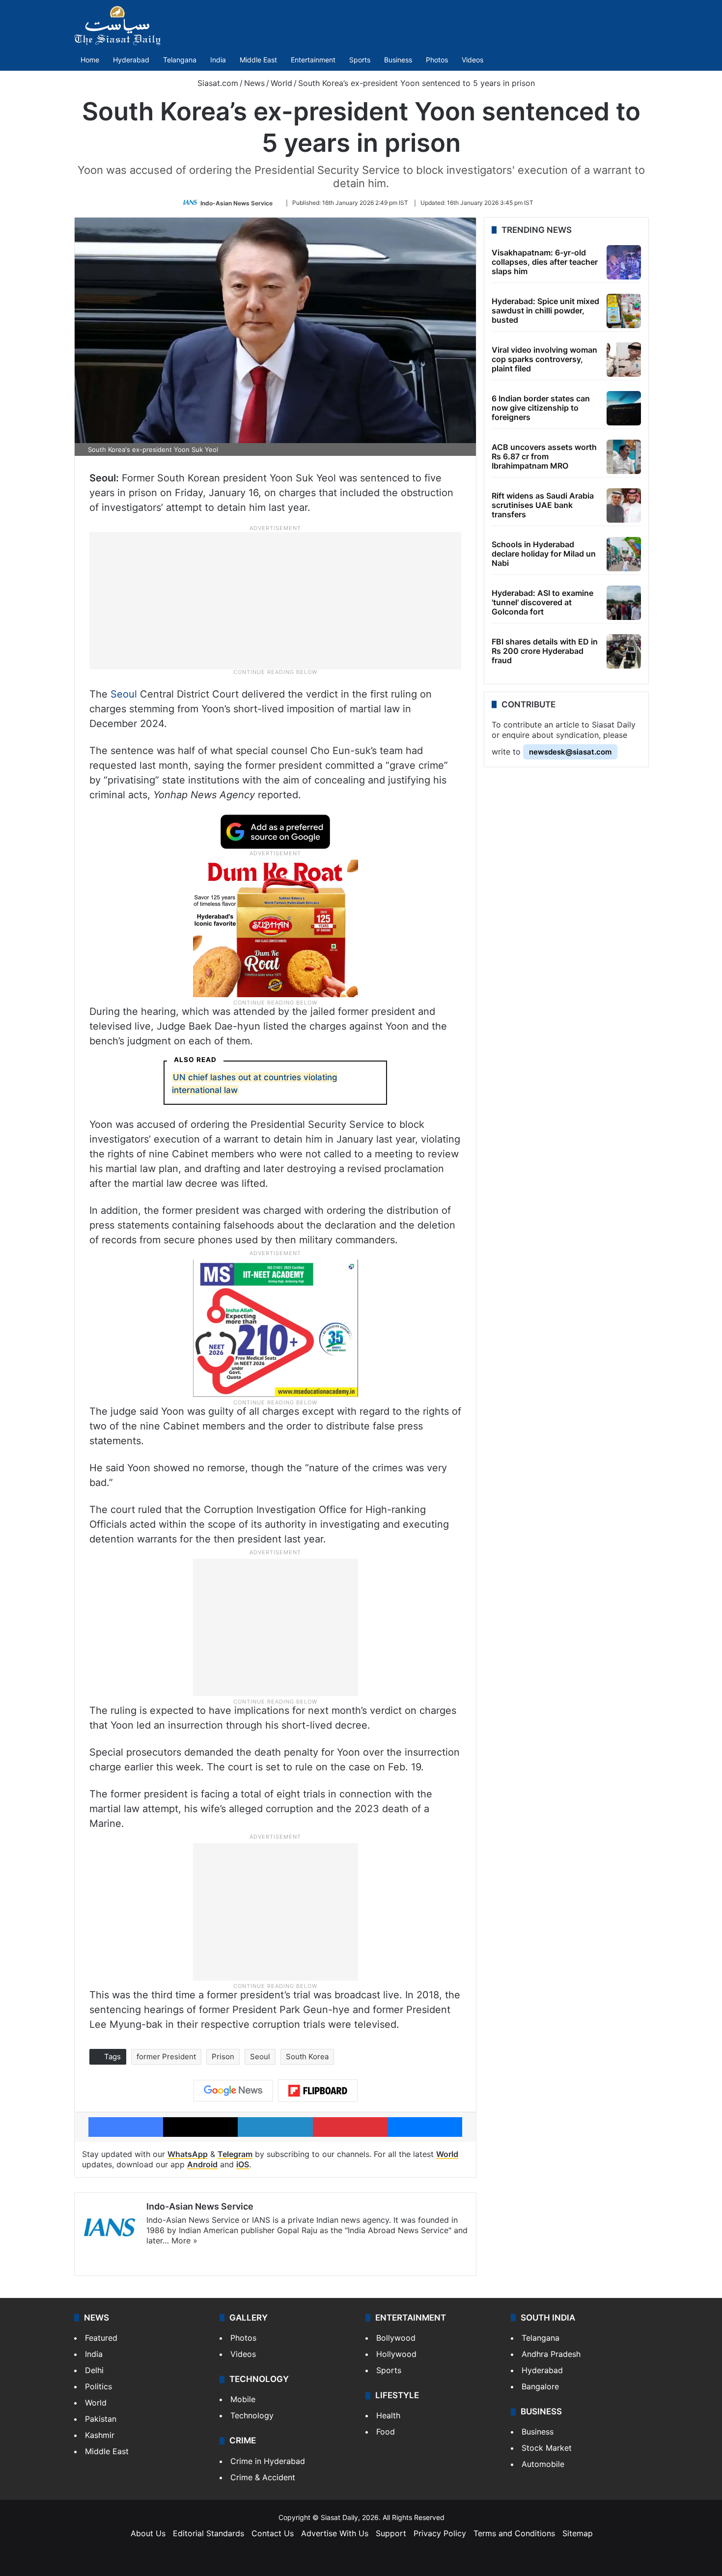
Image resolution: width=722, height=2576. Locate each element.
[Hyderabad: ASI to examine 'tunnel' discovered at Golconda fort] (624, 603)
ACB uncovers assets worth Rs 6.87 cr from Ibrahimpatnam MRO (544, 456)
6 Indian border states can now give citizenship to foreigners (541, 408)
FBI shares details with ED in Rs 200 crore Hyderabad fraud (545, 651)
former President (166, 2057)
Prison (223, 2057)
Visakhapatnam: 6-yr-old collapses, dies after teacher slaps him (545, 262)
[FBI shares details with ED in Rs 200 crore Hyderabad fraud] (624, 651)
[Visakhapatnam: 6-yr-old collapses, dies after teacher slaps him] (624, 262)
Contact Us (273, 2533)
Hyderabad (131, 60)
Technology (252, 2415)
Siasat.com (217, 83)
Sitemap (578, 2533)
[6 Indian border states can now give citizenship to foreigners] (624, 408)
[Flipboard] (318, 2091)
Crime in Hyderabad (268, 2461)
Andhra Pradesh (551, 2354)
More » (184, 2240)
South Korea (307, 2057)
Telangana (180, 60)
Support (391, 2533)
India (218, 60)
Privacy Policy (440, 2533)
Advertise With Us (335, 2533)
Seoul (124, 694)
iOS (243, 2164)
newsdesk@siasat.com (570, 752)
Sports (360, 60)
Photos (437, 60)
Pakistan (101, 2419)
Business (398, 60)
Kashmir (100, 2435)
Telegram (235, 2154)
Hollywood (396, 2354)
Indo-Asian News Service (236, 203)
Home (90, 60)
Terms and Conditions (514, 2533)
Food (386, 2432)
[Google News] (233, 2091)
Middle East (258, 60)
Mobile (243, 2399)
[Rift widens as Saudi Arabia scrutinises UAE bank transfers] (624, 505)
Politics (98, 2386)
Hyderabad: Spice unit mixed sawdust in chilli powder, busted (545, 310)
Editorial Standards (208, 2533)
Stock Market (547, 2448)
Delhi (94, 2370)
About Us (148, 2533)
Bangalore (540, 2386)
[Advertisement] (276, 600)
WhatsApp (188, 2154)
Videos (472, 60)
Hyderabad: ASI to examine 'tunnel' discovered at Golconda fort (542, 602)
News (254, 83)
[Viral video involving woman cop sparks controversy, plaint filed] (624, 360)
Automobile (543, 2464)
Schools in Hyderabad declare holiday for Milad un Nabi (544, 554)
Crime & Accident (263, 2477)
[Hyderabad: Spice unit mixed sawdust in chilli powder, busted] (624, 311)
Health (388, 2415)
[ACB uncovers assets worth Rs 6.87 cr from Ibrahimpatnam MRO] (624, 457)
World (281, 83)
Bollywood (396, 2338)
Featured (101, 2338)
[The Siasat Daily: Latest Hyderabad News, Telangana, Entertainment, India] (117, 26)
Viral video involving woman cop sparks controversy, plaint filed (544, 359)
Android (202, 2164)
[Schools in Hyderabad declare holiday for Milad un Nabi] (624, 554)
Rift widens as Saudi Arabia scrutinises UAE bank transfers (543, 505)
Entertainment (313, 60)
